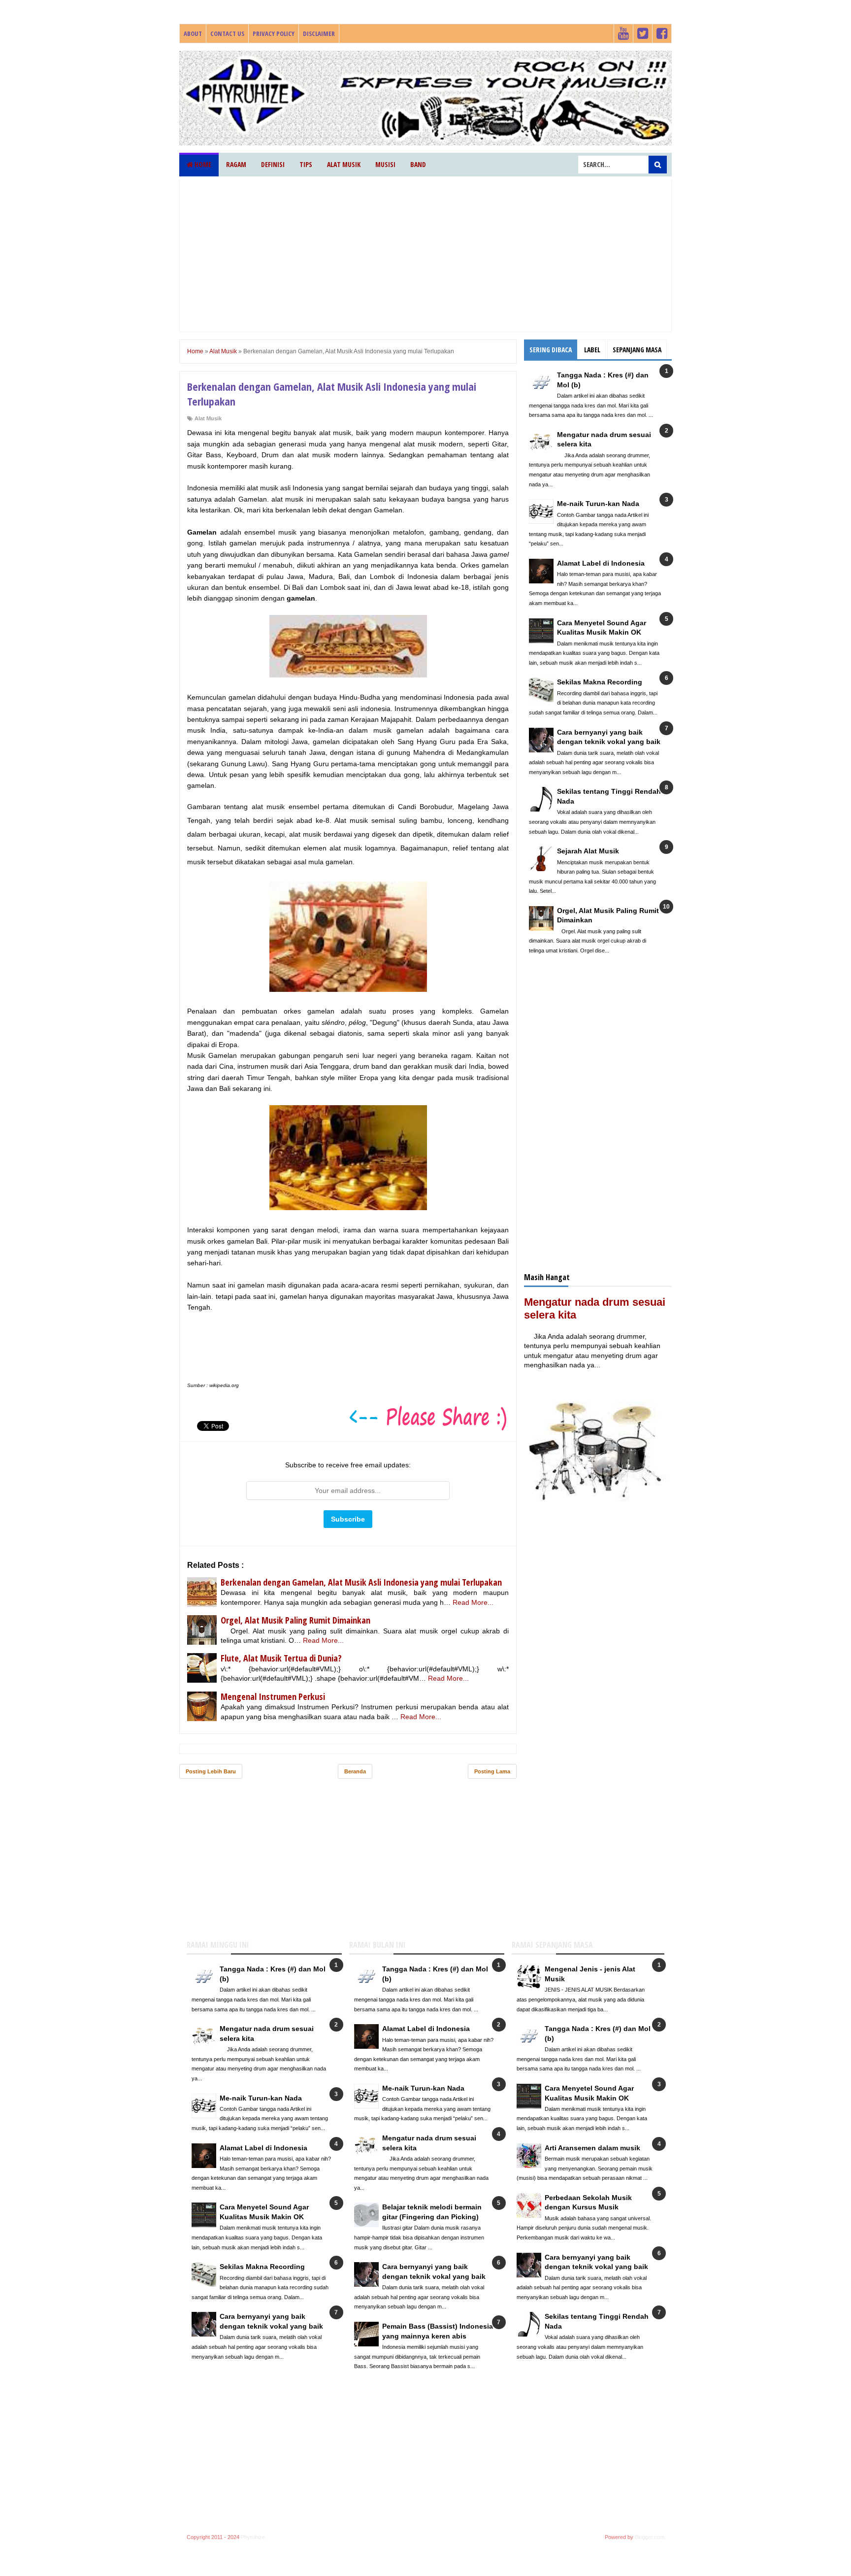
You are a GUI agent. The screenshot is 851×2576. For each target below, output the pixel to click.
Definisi (273, 164)
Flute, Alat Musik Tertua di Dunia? (281, 1658)
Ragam (236, 164)
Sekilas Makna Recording (600, 682)
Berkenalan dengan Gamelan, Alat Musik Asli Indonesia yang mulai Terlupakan (361, 1582)
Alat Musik (344, 164)
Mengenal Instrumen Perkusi (273, 1696)
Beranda (355, 1771)
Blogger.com (650, 2537)
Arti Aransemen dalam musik (592, 2148)
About (193, 34)
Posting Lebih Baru (211, 1771)
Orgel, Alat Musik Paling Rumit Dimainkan (295, 1620)
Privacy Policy (274, 34)
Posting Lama (492, 1771)
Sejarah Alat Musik (588, 851)
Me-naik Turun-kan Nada (598, 504)
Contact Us (227, 34)
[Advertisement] (425, 255)
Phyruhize (253, 2537)
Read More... (473, 1602)
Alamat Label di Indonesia (601, 563)
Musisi (385, 164)
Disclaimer (319, 34)
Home (202, 164)
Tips (306, 164)
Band (418, 164)
